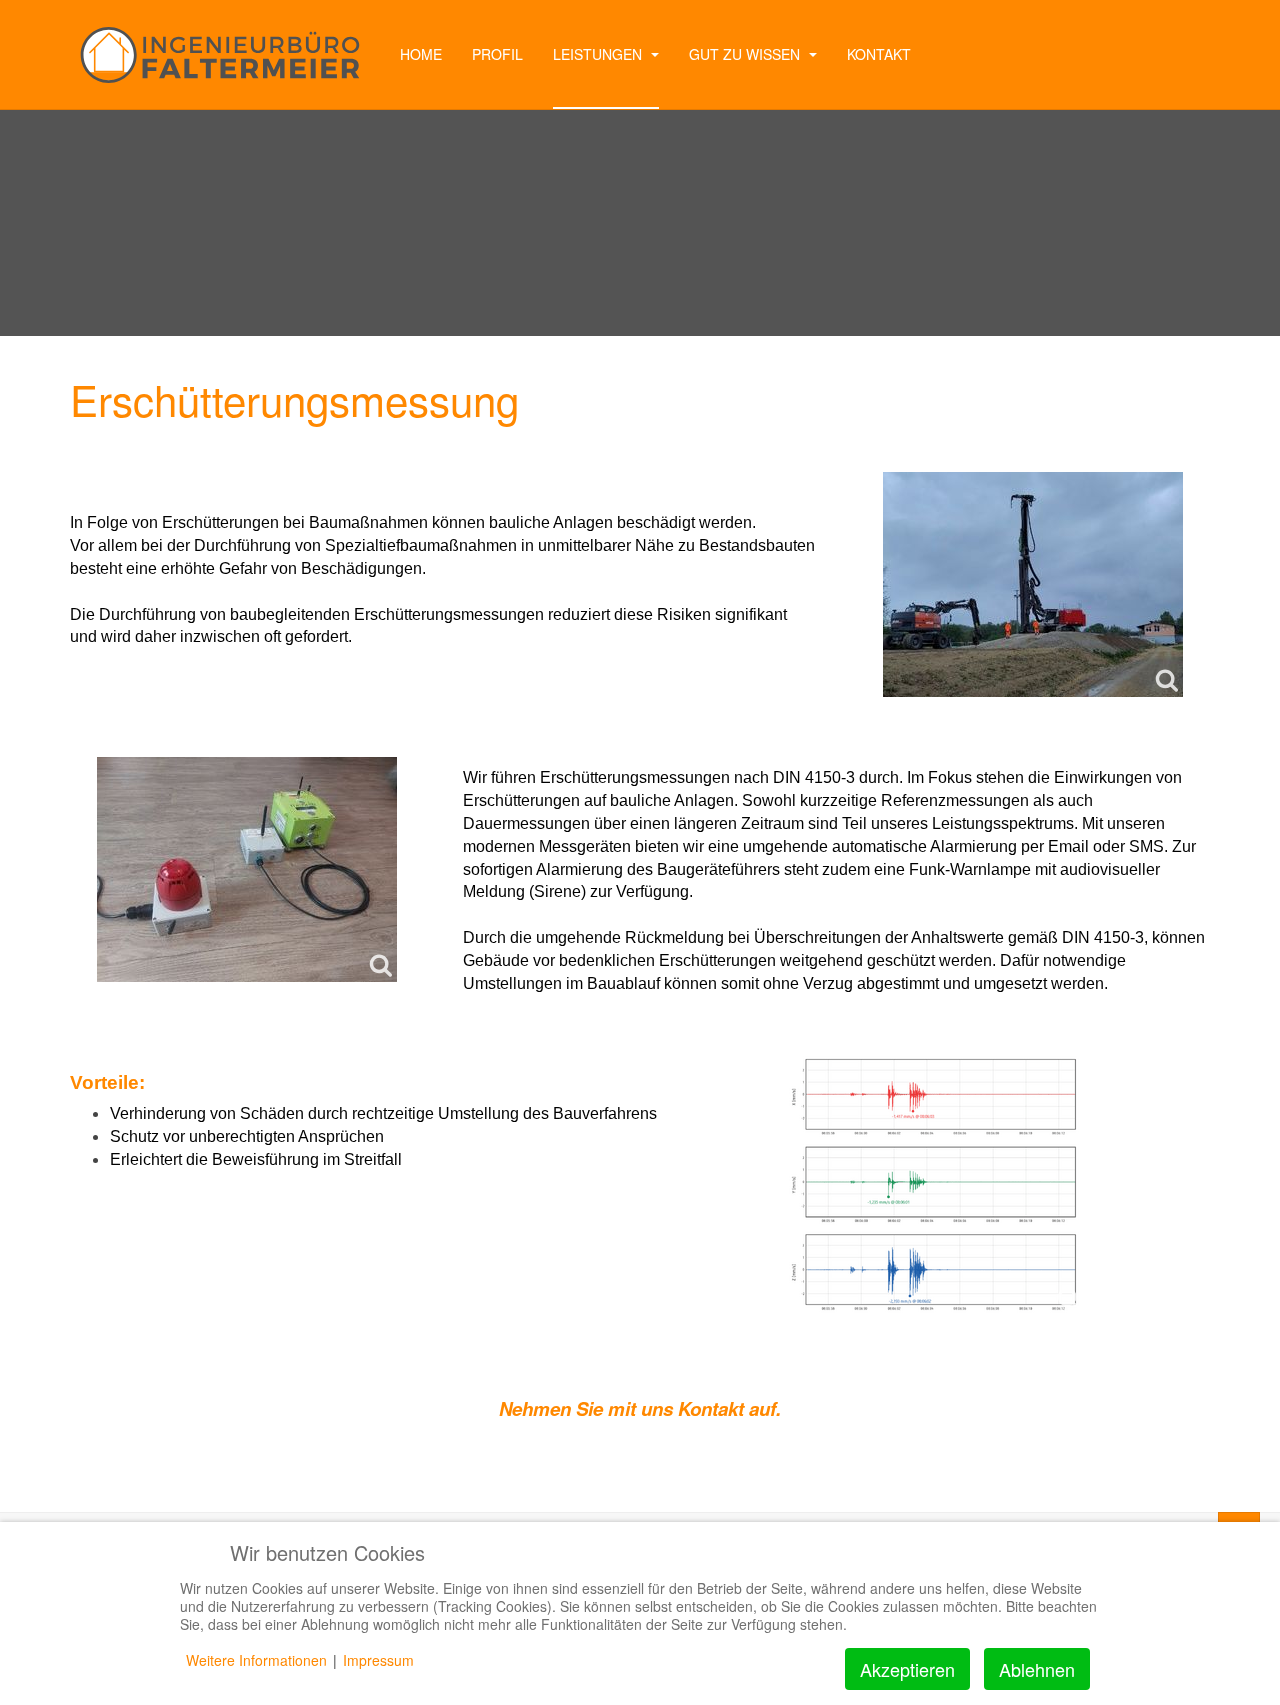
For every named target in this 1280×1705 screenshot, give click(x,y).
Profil (497, 54)
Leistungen (599, 54)
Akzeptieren (907, 1669)
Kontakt (879, 54)
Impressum (378, 1660)
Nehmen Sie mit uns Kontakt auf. (640, 1408)
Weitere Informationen (256, 1660)
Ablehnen (1037, 1669)
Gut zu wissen (746, 54)
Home (421, 54)
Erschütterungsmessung (294, 399)
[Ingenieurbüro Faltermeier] (220, 55)
